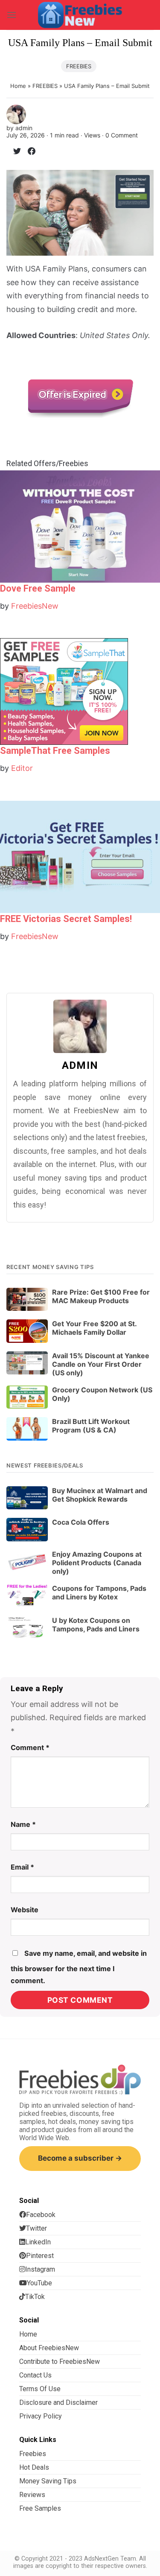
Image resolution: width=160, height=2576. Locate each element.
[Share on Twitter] (14, 153)
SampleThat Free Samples (55, 751)
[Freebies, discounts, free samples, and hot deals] (80, 15)
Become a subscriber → (80, 2158)
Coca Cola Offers (81, 1522)
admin (24, 128)
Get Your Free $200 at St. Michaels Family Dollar (94, 1328)
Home (18, 86)
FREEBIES (79, 66)
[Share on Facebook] (28, 153)
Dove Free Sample (38, 588)
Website (25, 1910)
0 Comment (122, 135)
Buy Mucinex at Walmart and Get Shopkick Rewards (100, 1495)
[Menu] (12, 15)
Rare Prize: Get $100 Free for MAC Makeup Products (101, 1296)
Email (22, 1867)
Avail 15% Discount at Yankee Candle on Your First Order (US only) (101, 1364)
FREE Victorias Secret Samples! (66, 919)
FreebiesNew (35, 606)
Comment (30, 1747)
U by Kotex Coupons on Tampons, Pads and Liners (96, 1625)
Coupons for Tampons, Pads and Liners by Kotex (99, 1593)
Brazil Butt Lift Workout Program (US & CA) (91, 1426)
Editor (22, 768)
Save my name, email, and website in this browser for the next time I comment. (79, 1967)
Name (23, 1824)
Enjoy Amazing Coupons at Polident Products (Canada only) (97, 1563)
